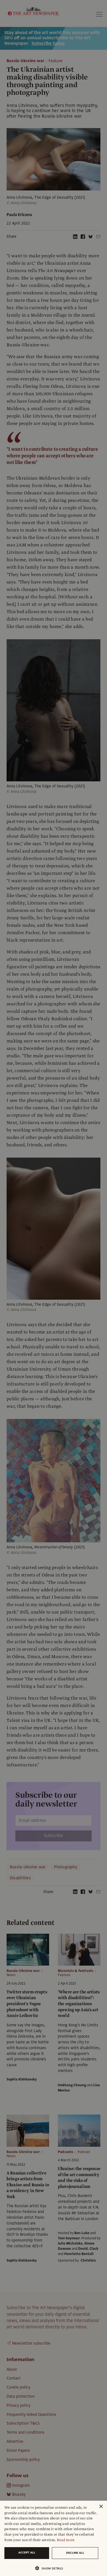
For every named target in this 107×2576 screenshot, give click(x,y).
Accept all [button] (27, 2553)
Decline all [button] (75, 2553)
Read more (66, 2540)
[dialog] (54, 2538)
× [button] (101, 2507)
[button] (51, 2568)
